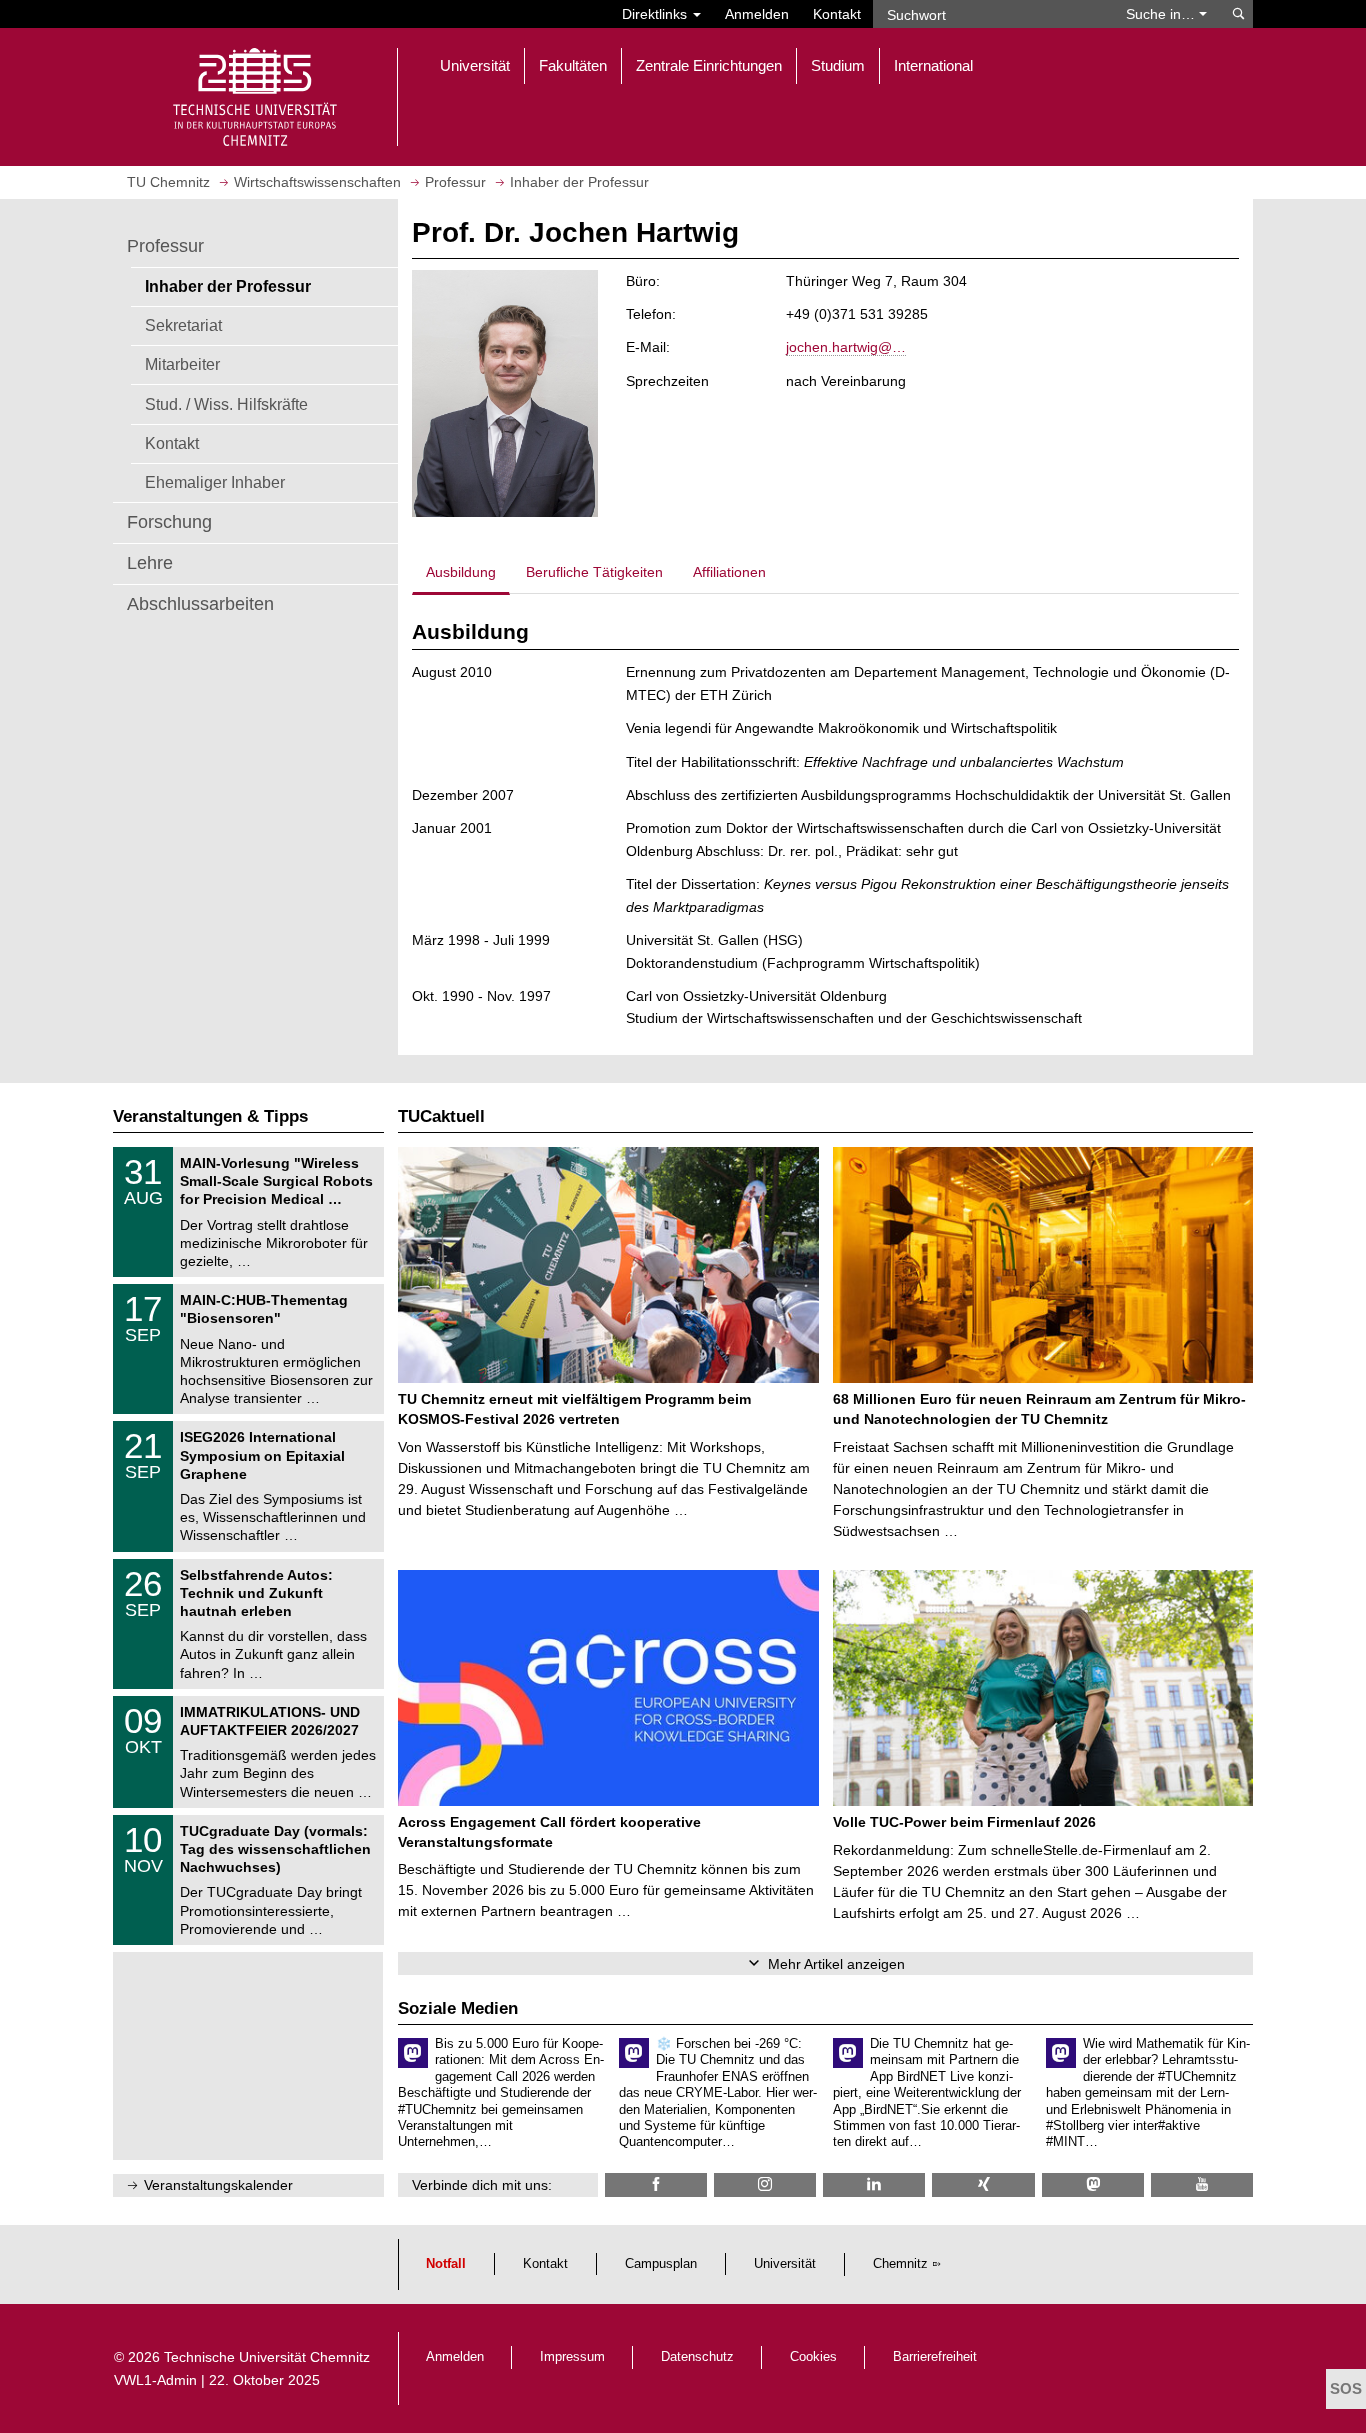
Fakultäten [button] (573, 65)
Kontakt (837, 14)
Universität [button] (475, 65)
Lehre (150, 563)
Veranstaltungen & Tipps (210, 1116)
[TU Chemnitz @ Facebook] (656, 2184)
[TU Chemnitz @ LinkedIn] (874, 2184)
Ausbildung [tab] (461, 572)
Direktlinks (656, 14)
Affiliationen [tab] (729, 572)
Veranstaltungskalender (218, 2185)
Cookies (813, 2357)
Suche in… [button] (1162, 14)
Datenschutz (697, 2357)
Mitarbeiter (182, 364)
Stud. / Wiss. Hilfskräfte (226, 404)
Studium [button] (838, 65)
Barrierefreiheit (935, 2357)
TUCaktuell (441, 1116)
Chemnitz (900, 2264)
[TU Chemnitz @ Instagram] (765, 2184)
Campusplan (661, 2264)
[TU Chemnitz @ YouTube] (1202, 2184)
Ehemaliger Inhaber (215, 482)
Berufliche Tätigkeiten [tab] (594, 572)
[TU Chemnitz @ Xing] (983, 2184)
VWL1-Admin (155, 2380)
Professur (165, 246)
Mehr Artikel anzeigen (836, 1964)
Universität (785, 2264)
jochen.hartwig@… (846, 347)
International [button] (933, 65)
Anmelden (757, 14)
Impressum (572, 2357)
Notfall (446, 2264)
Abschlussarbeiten (200, 604)
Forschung (169, 522)
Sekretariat (183, 325)
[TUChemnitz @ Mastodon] (1093, 2184)
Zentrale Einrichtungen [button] (709, 65)
